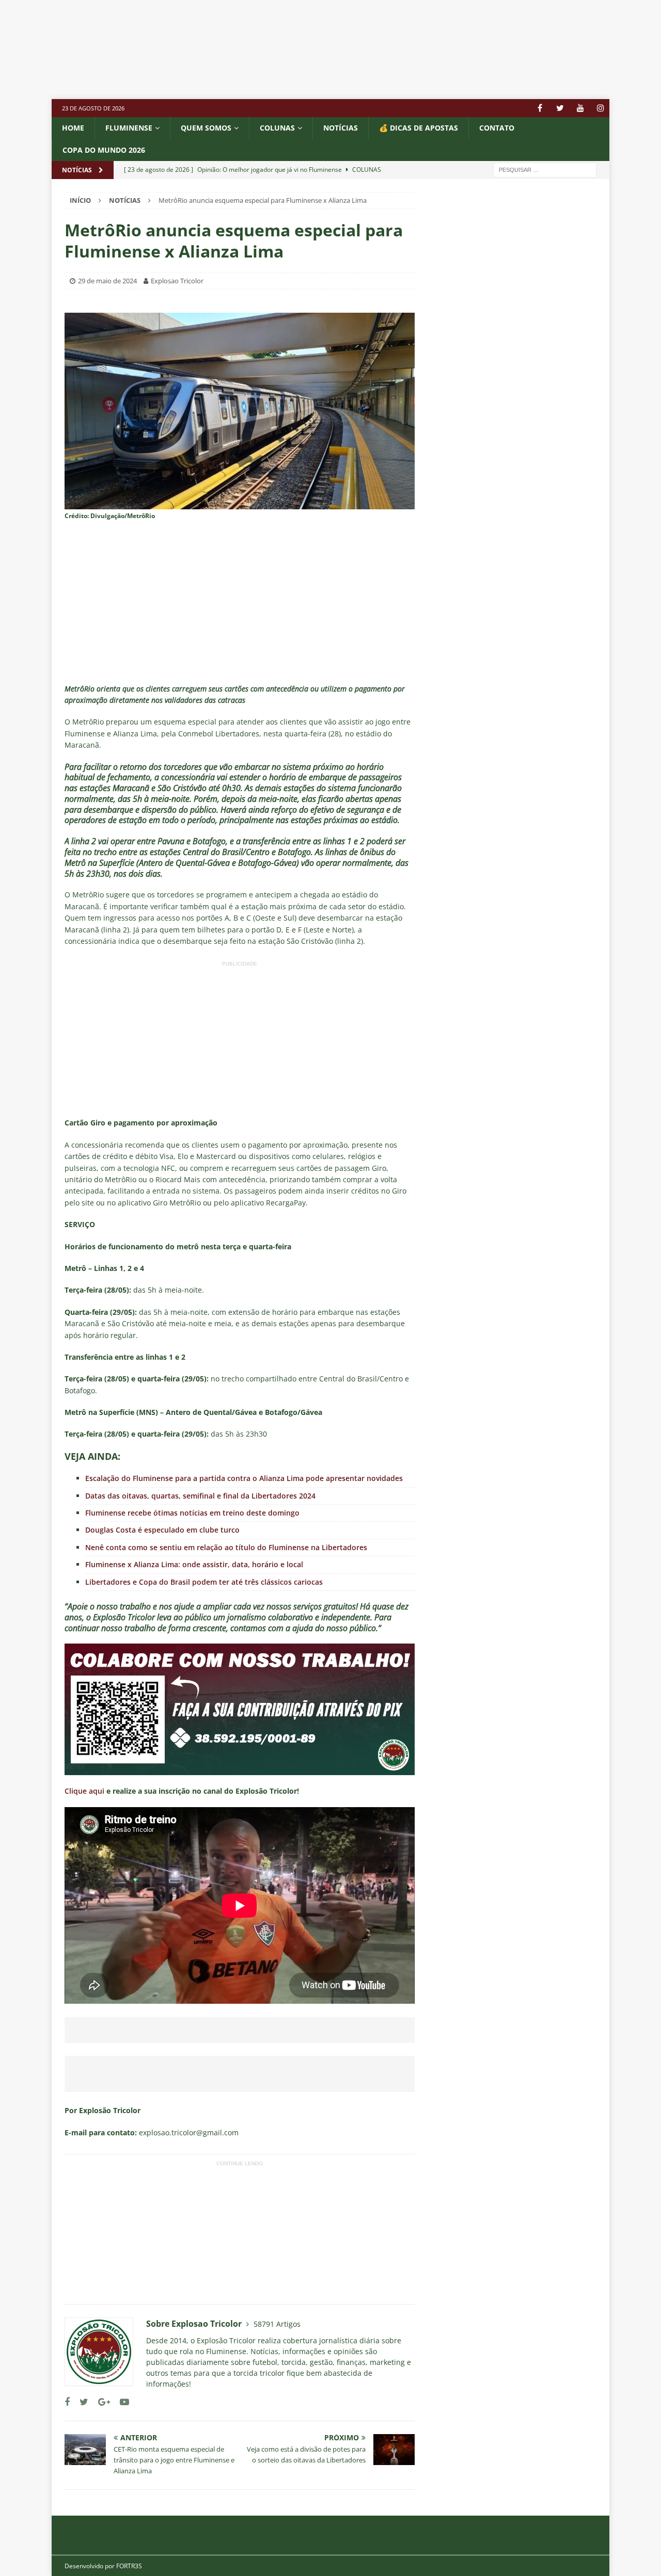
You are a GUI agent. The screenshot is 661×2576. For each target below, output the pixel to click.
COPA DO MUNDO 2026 (104, 150)
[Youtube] (580, 108)
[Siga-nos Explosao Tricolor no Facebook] (67, 2402)
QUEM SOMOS (206, 128)
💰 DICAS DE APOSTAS (419, 128)
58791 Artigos (277, 2324)
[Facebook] (540, 108)
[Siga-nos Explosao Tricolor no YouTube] (121, 2402)
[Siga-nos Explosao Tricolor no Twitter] (80, 2402)
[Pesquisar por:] (545, 169)
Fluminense (129, 128)
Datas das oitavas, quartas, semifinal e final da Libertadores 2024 (200, 1496)
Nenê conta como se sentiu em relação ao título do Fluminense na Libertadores (226, 1547)
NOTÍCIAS (341, 128)
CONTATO (497, 128)
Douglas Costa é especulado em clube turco (162, 1530)
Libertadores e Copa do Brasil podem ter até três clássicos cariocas (204, 1582)
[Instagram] (600, 108)
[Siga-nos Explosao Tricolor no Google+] (100, 2402)
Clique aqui (84, 1791)
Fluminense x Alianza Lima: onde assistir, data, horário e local (194, 1564)
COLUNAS (277, 128)
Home (73, 128)
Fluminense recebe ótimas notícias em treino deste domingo (192, 1513)
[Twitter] (560, 108)
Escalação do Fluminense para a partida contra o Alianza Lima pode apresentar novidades (244, 1478)
